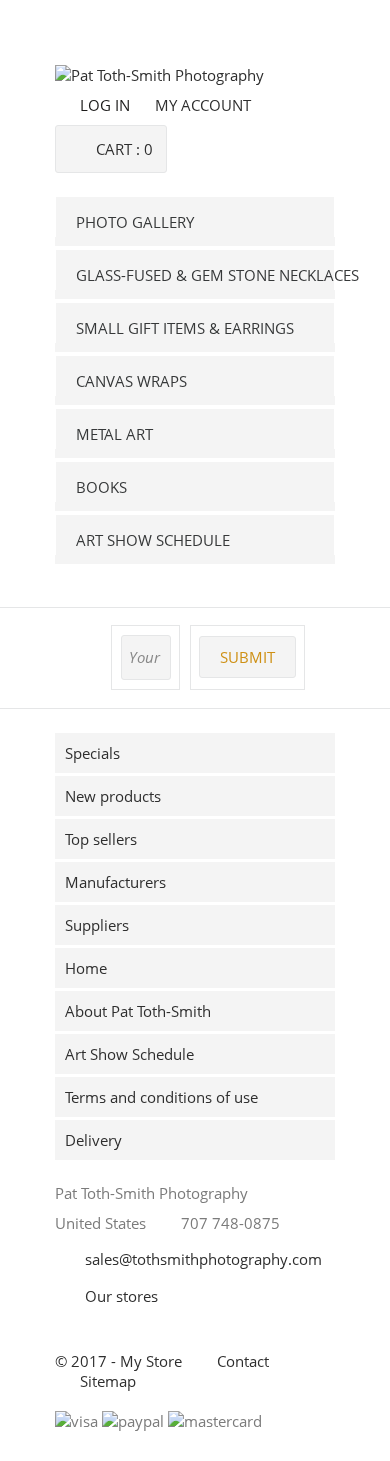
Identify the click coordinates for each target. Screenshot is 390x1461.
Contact (243, 1361)
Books (101, 487)
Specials (92, 753)
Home (86, 968)
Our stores (121, 1296)
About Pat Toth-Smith (138, 1011)
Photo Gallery (135, 222)
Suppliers (97, 925)
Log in (105, 105)
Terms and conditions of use (161, 1097)
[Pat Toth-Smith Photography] (159, 75)
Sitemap (108, 1381)
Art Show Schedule (153, 540)
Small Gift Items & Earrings (185, 328)
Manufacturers (115, 882)
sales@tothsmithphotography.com (203, 1259)
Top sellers (101, 839)
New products (113, 796)
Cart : (124, 149)
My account (203, 105)
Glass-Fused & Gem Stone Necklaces (205, 275)
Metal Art (114, 434)
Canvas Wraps (131, 381)
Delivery (93, 1140)
